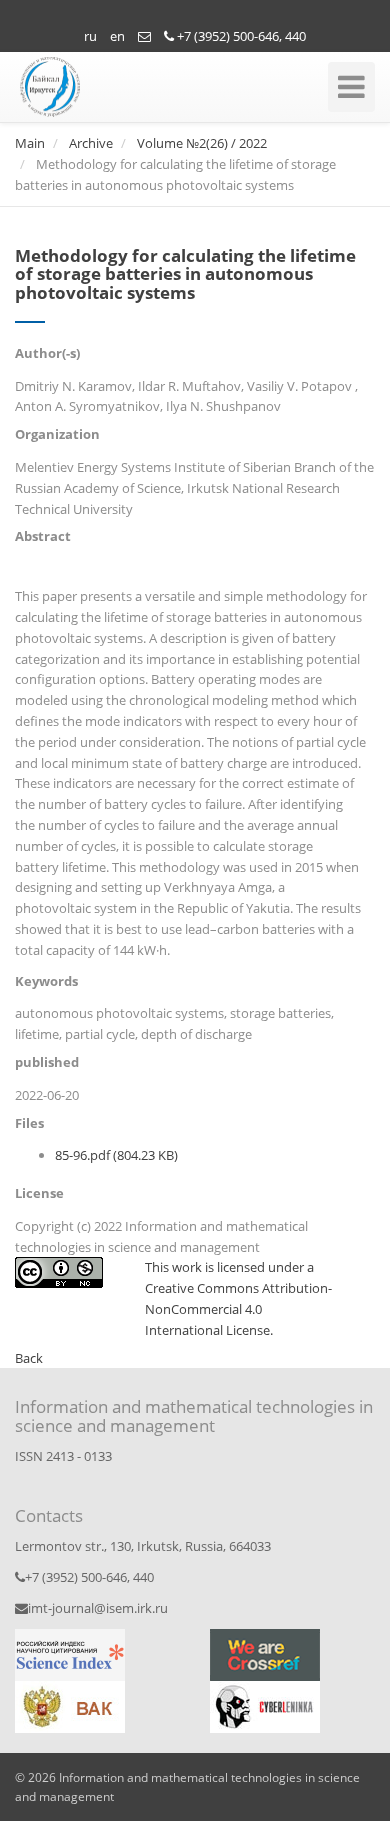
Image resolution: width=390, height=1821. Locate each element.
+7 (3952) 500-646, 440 (240, 36)
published (47, 1062)
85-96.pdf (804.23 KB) (116, 1155)
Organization (57, 434)
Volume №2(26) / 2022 (202, 143)
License (39, 1193)
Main (30, 143)
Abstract (43, 536)
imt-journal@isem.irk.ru (98, 1608)
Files (29, 1123)
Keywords (46, 981)
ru (90, 36)
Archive (91, 143)
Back (29, 1358)
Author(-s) (47, 353)
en (117, 36)
